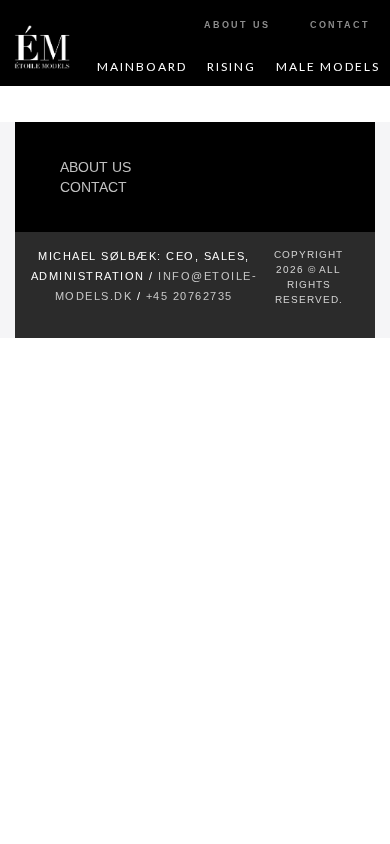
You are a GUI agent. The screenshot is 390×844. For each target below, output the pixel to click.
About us (95, 167)
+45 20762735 (189, 296)
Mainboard (142, 66)
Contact (93, 187)
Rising (231, 66)
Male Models (328, 66)
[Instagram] (321, 175)
